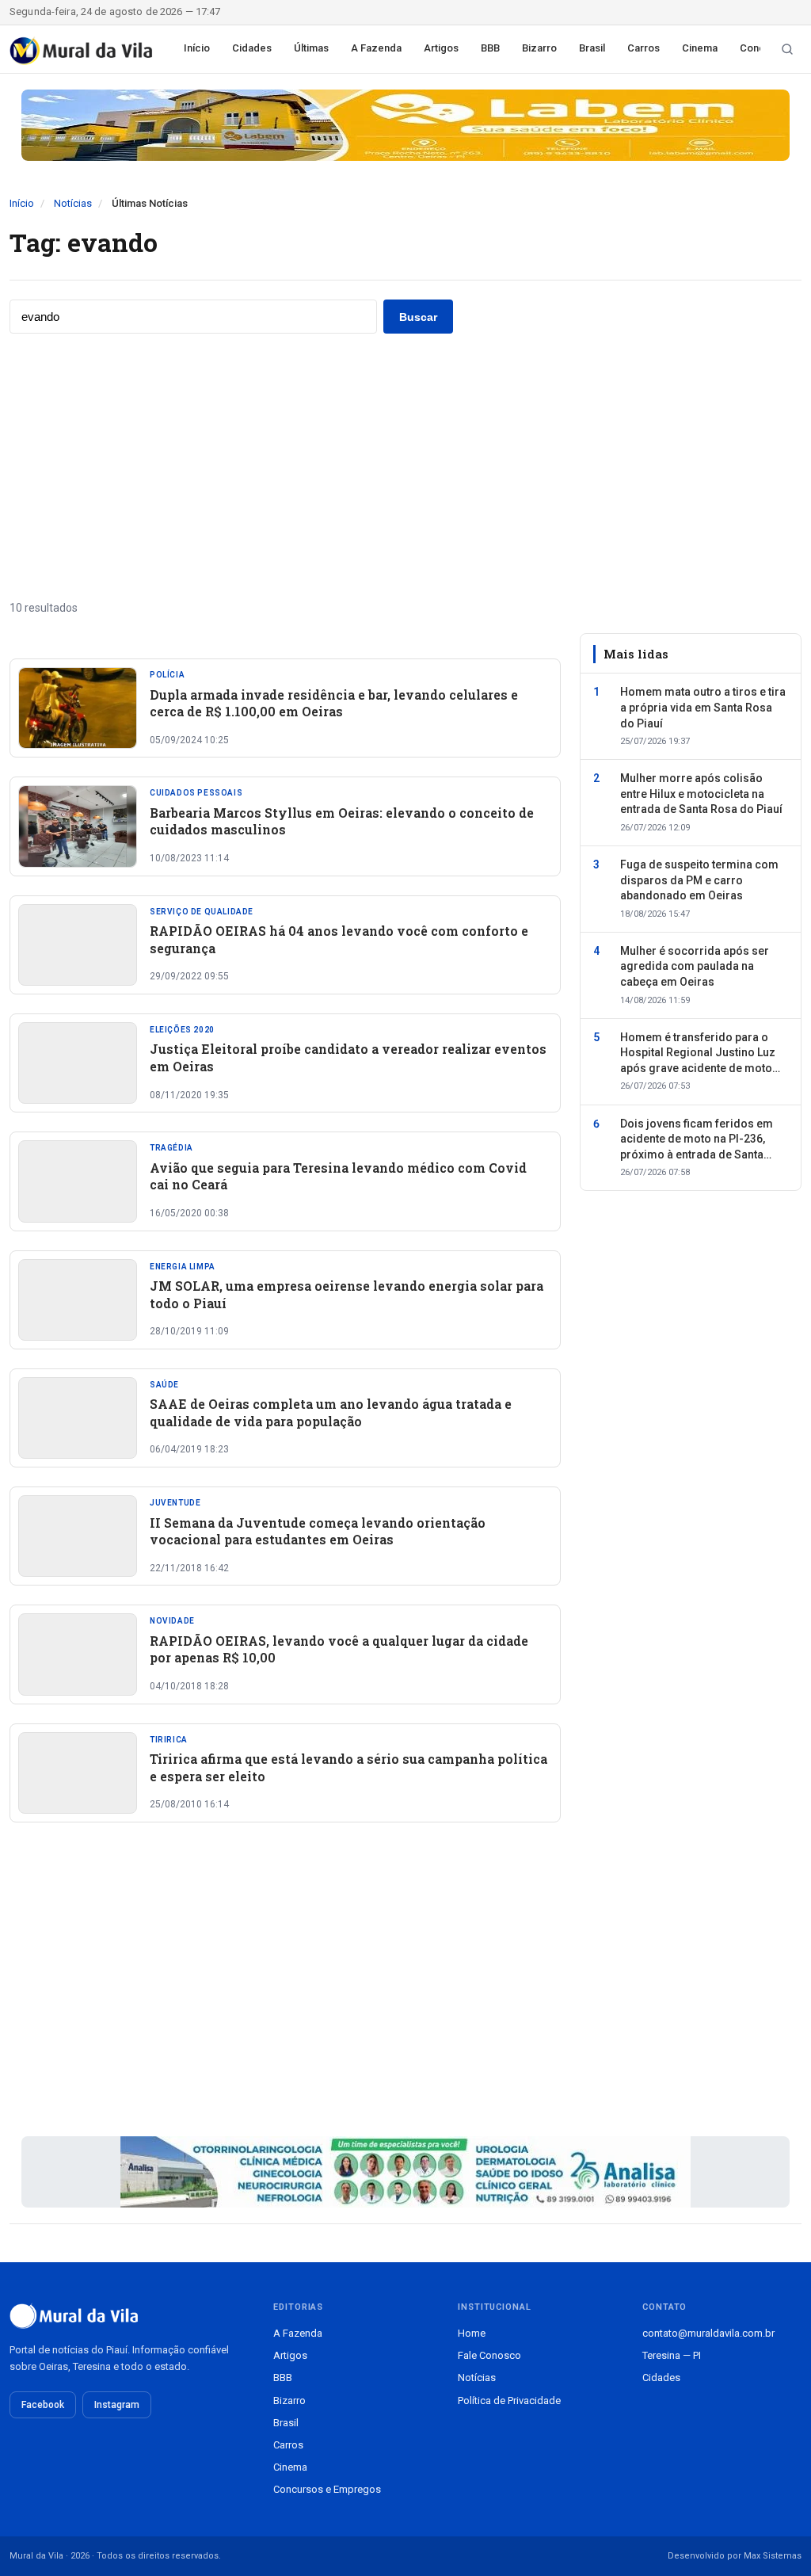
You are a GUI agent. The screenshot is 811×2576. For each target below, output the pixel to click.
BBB (490, 48)
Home (472, 2333)
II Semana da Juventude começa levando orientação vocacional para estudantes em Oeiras (318, 1531)
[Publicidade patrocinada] (405, 125)
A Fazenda (376, 48)
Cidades (252, 48)
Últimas (311, 48)
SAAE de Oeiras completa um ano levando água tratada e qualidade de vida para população (331, 1412)
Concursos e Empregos (327, 2489)
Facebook (43, 2405)
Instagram (117, 2405)
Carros (643, 48)
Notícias (73, 203)
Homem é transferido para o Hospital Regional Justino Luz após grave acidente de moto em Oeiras (698, 1054)
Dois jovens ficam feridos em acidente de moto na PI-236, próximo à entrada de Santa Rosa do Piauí (697, 1140)
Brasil (592, 48)
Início (197, 48)
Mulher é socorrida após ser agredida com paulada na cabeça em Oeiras (695, 966)
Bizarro (539, 48)
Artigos (441, 48)
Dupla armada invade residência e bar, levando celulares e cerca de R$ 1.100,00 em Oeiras (334, 703)
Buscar (418, 317)
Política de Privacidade (509, 2400)
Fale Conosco (489, 2355)
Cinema (700, 48)
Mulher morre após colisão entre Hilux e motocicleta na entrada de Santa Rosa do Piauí (701, 794)
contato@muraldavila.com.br (708, 2333)
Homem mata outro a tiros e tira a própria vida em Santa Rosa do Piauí (703, 707)
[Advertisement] (405, 467)
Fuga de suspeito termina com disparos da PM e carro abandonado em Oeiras (699, 880)
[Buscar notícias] (787, 49)
